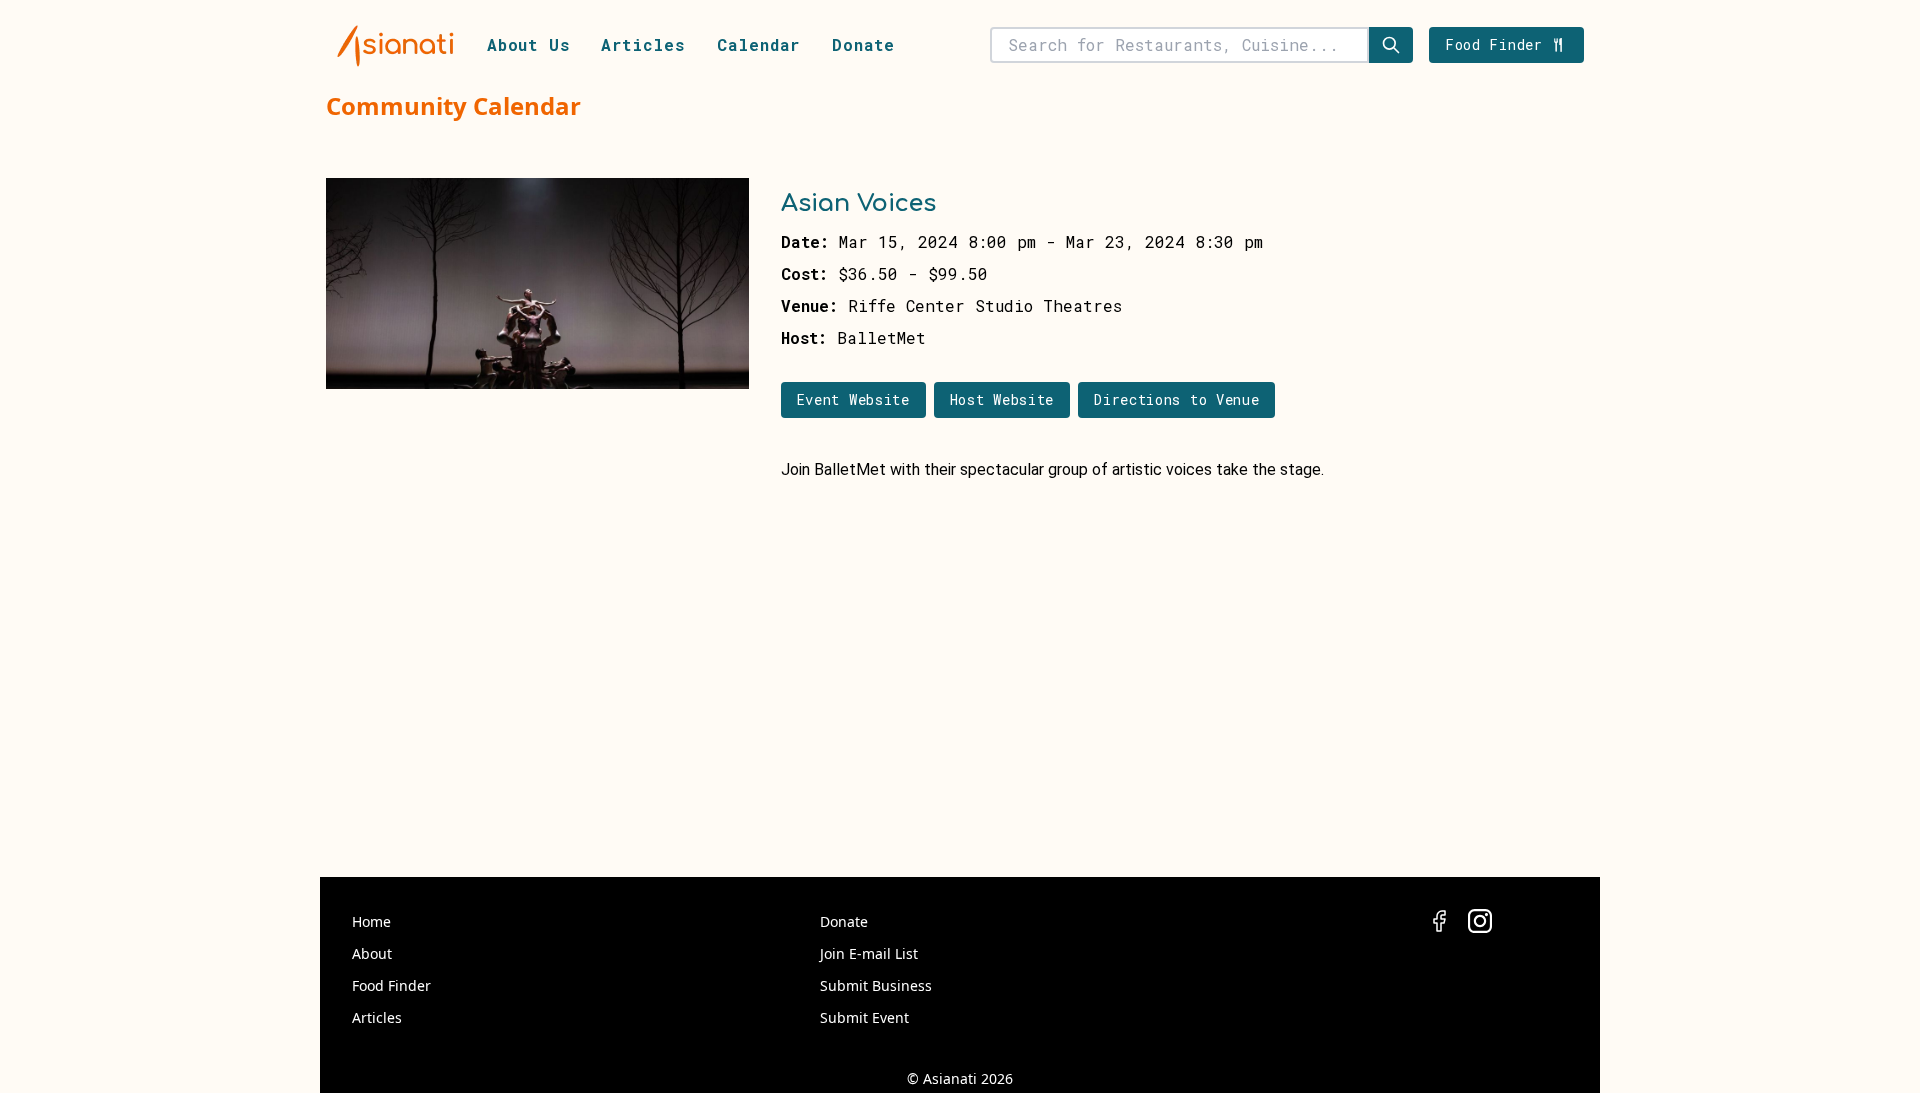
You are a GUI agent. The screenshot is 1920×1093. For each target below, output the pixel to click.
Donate (863, 44)
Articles (642, 44)
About (372, 953)
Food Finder (391, 985)
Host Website (1002, 399)
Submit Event (864, 1017)
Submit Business (876, 985)
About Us (528, 44)
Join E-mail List (869, 953)
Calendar (758, 44)
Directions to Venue (1176, 399)
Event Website (853, 399)
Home (371, 921)
